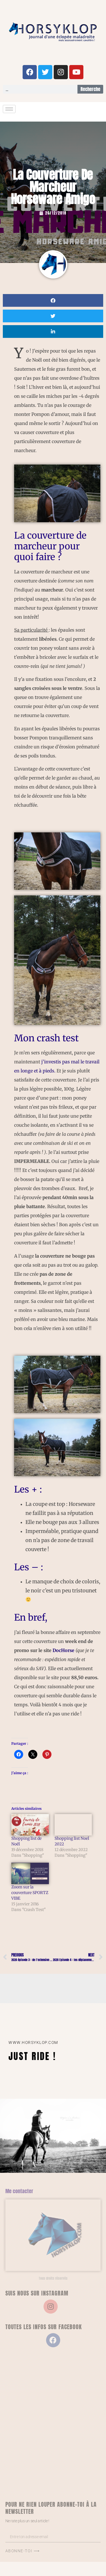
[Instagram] (61, 72)
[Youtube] (76, 72)
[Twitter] (45, 72)
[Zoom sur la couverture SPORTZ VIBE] (30, 1873)
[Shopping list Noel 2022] (73, 1825)
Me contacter (19, 2191)
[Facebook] (30, 72)
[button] (53, 300)
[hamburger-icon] (9, 109)
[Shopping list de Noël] (30, 1825)
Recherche (90, 89)
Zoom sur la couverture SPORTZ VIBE (30, 1893)
